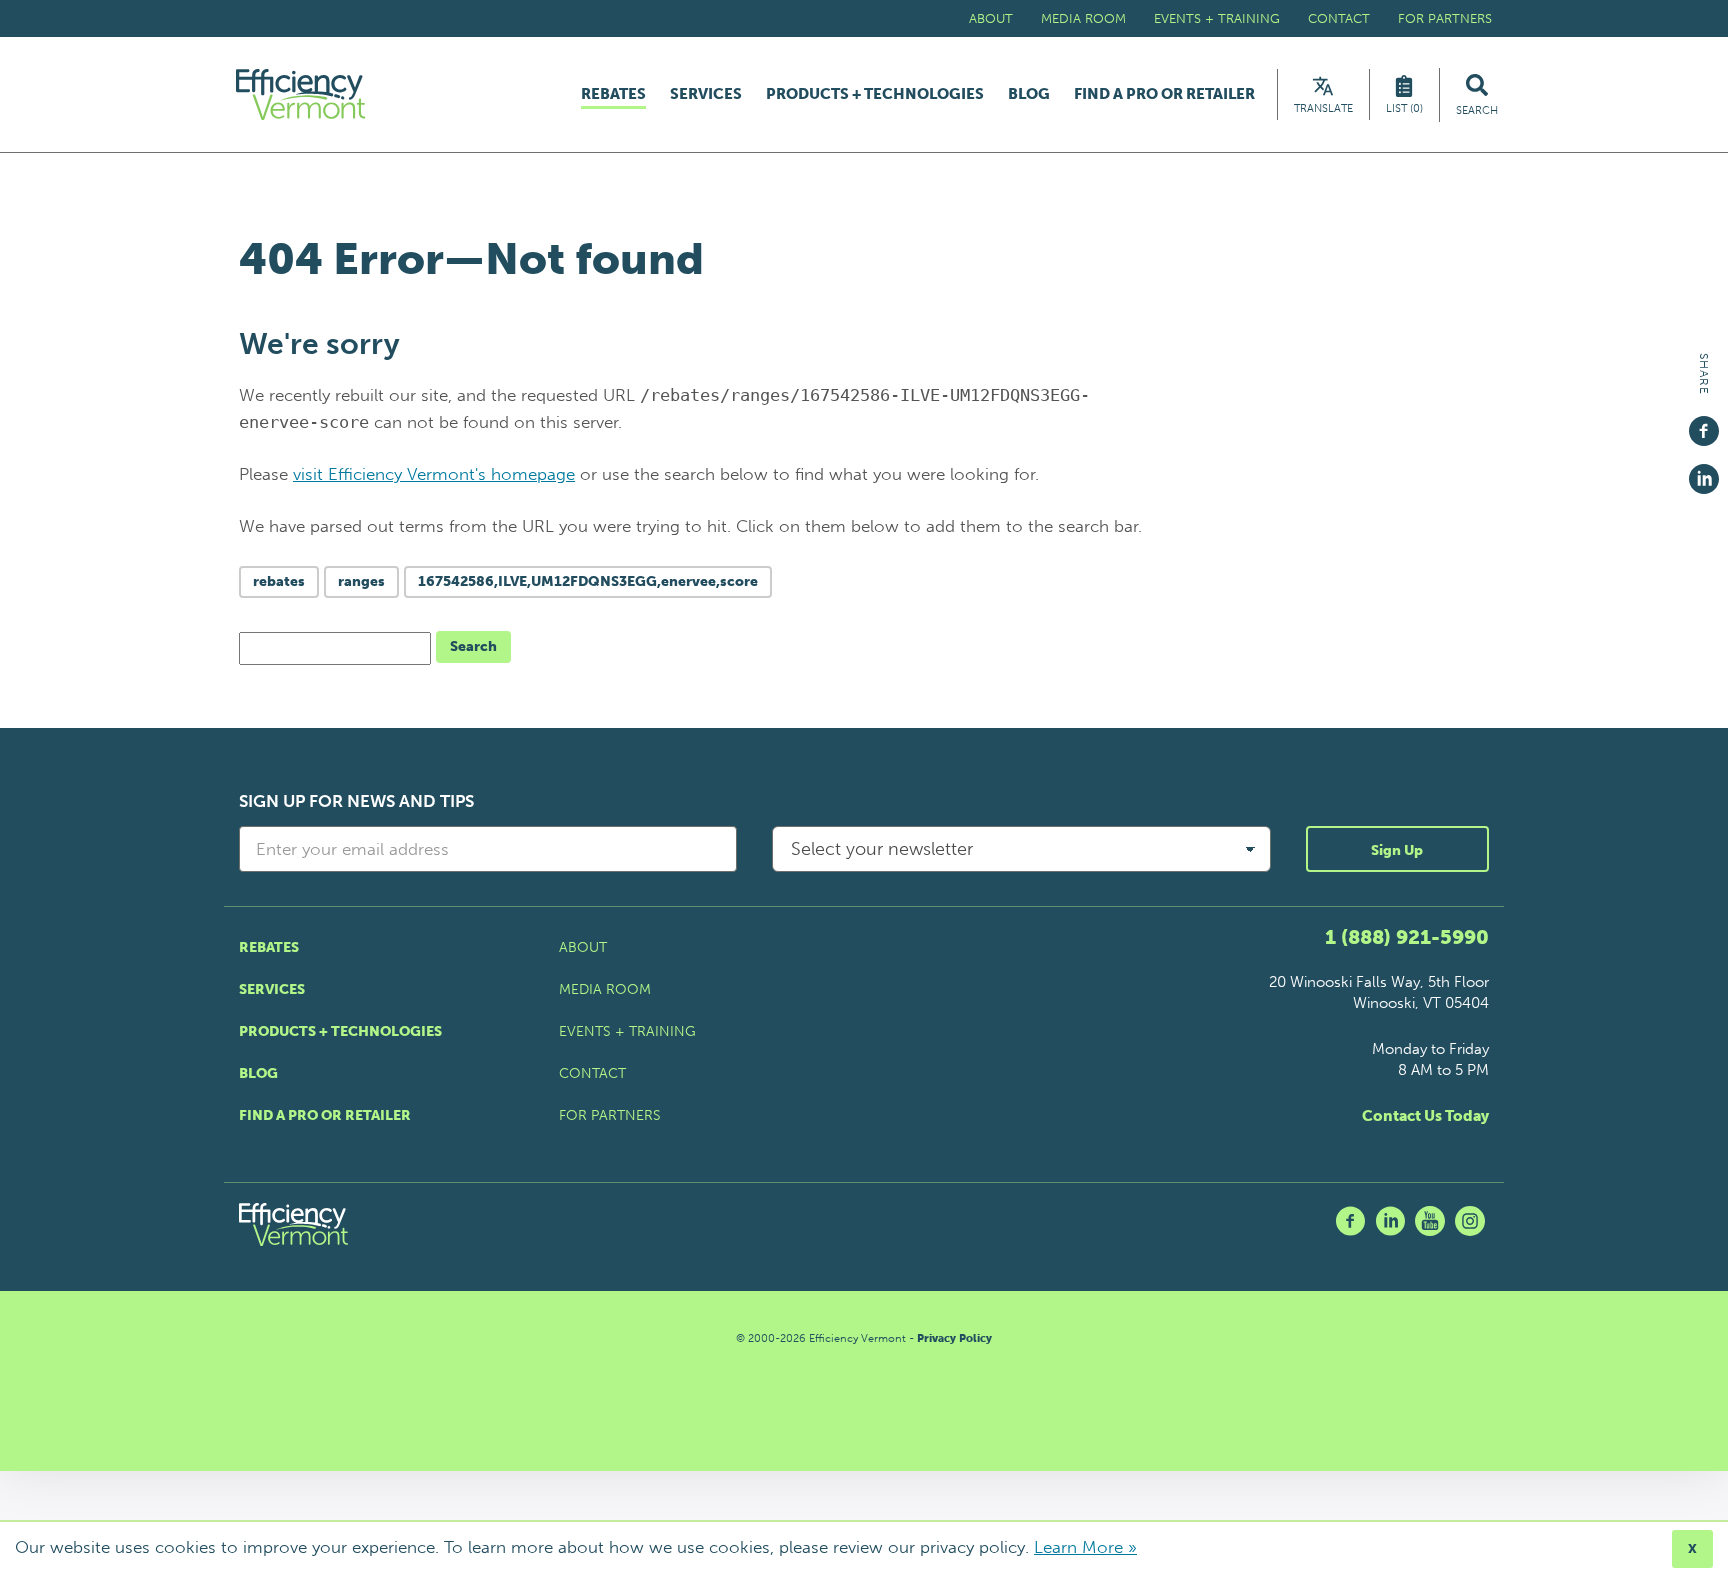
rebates (279, 581)
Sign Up (1397, 850)
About (991, 18)
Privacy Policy (954, 1338)
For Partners (1445, 18)
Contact (1339, 18)
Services (706, 94)
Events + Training (1217, 18)
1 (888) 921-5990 (1407, 937)
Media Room (1083, 18)
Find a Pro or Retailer (1164, 94)
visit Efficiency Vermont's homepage (434, 474)
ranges (361, 581)
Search (473, 646)
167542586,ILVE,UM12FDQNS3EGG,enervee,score (588, 581)
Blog (1029, 94)
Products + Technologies (875, 94)
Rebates (613, 95)
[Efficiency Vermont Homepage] (302, 94)
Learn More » (1085, 1547)
